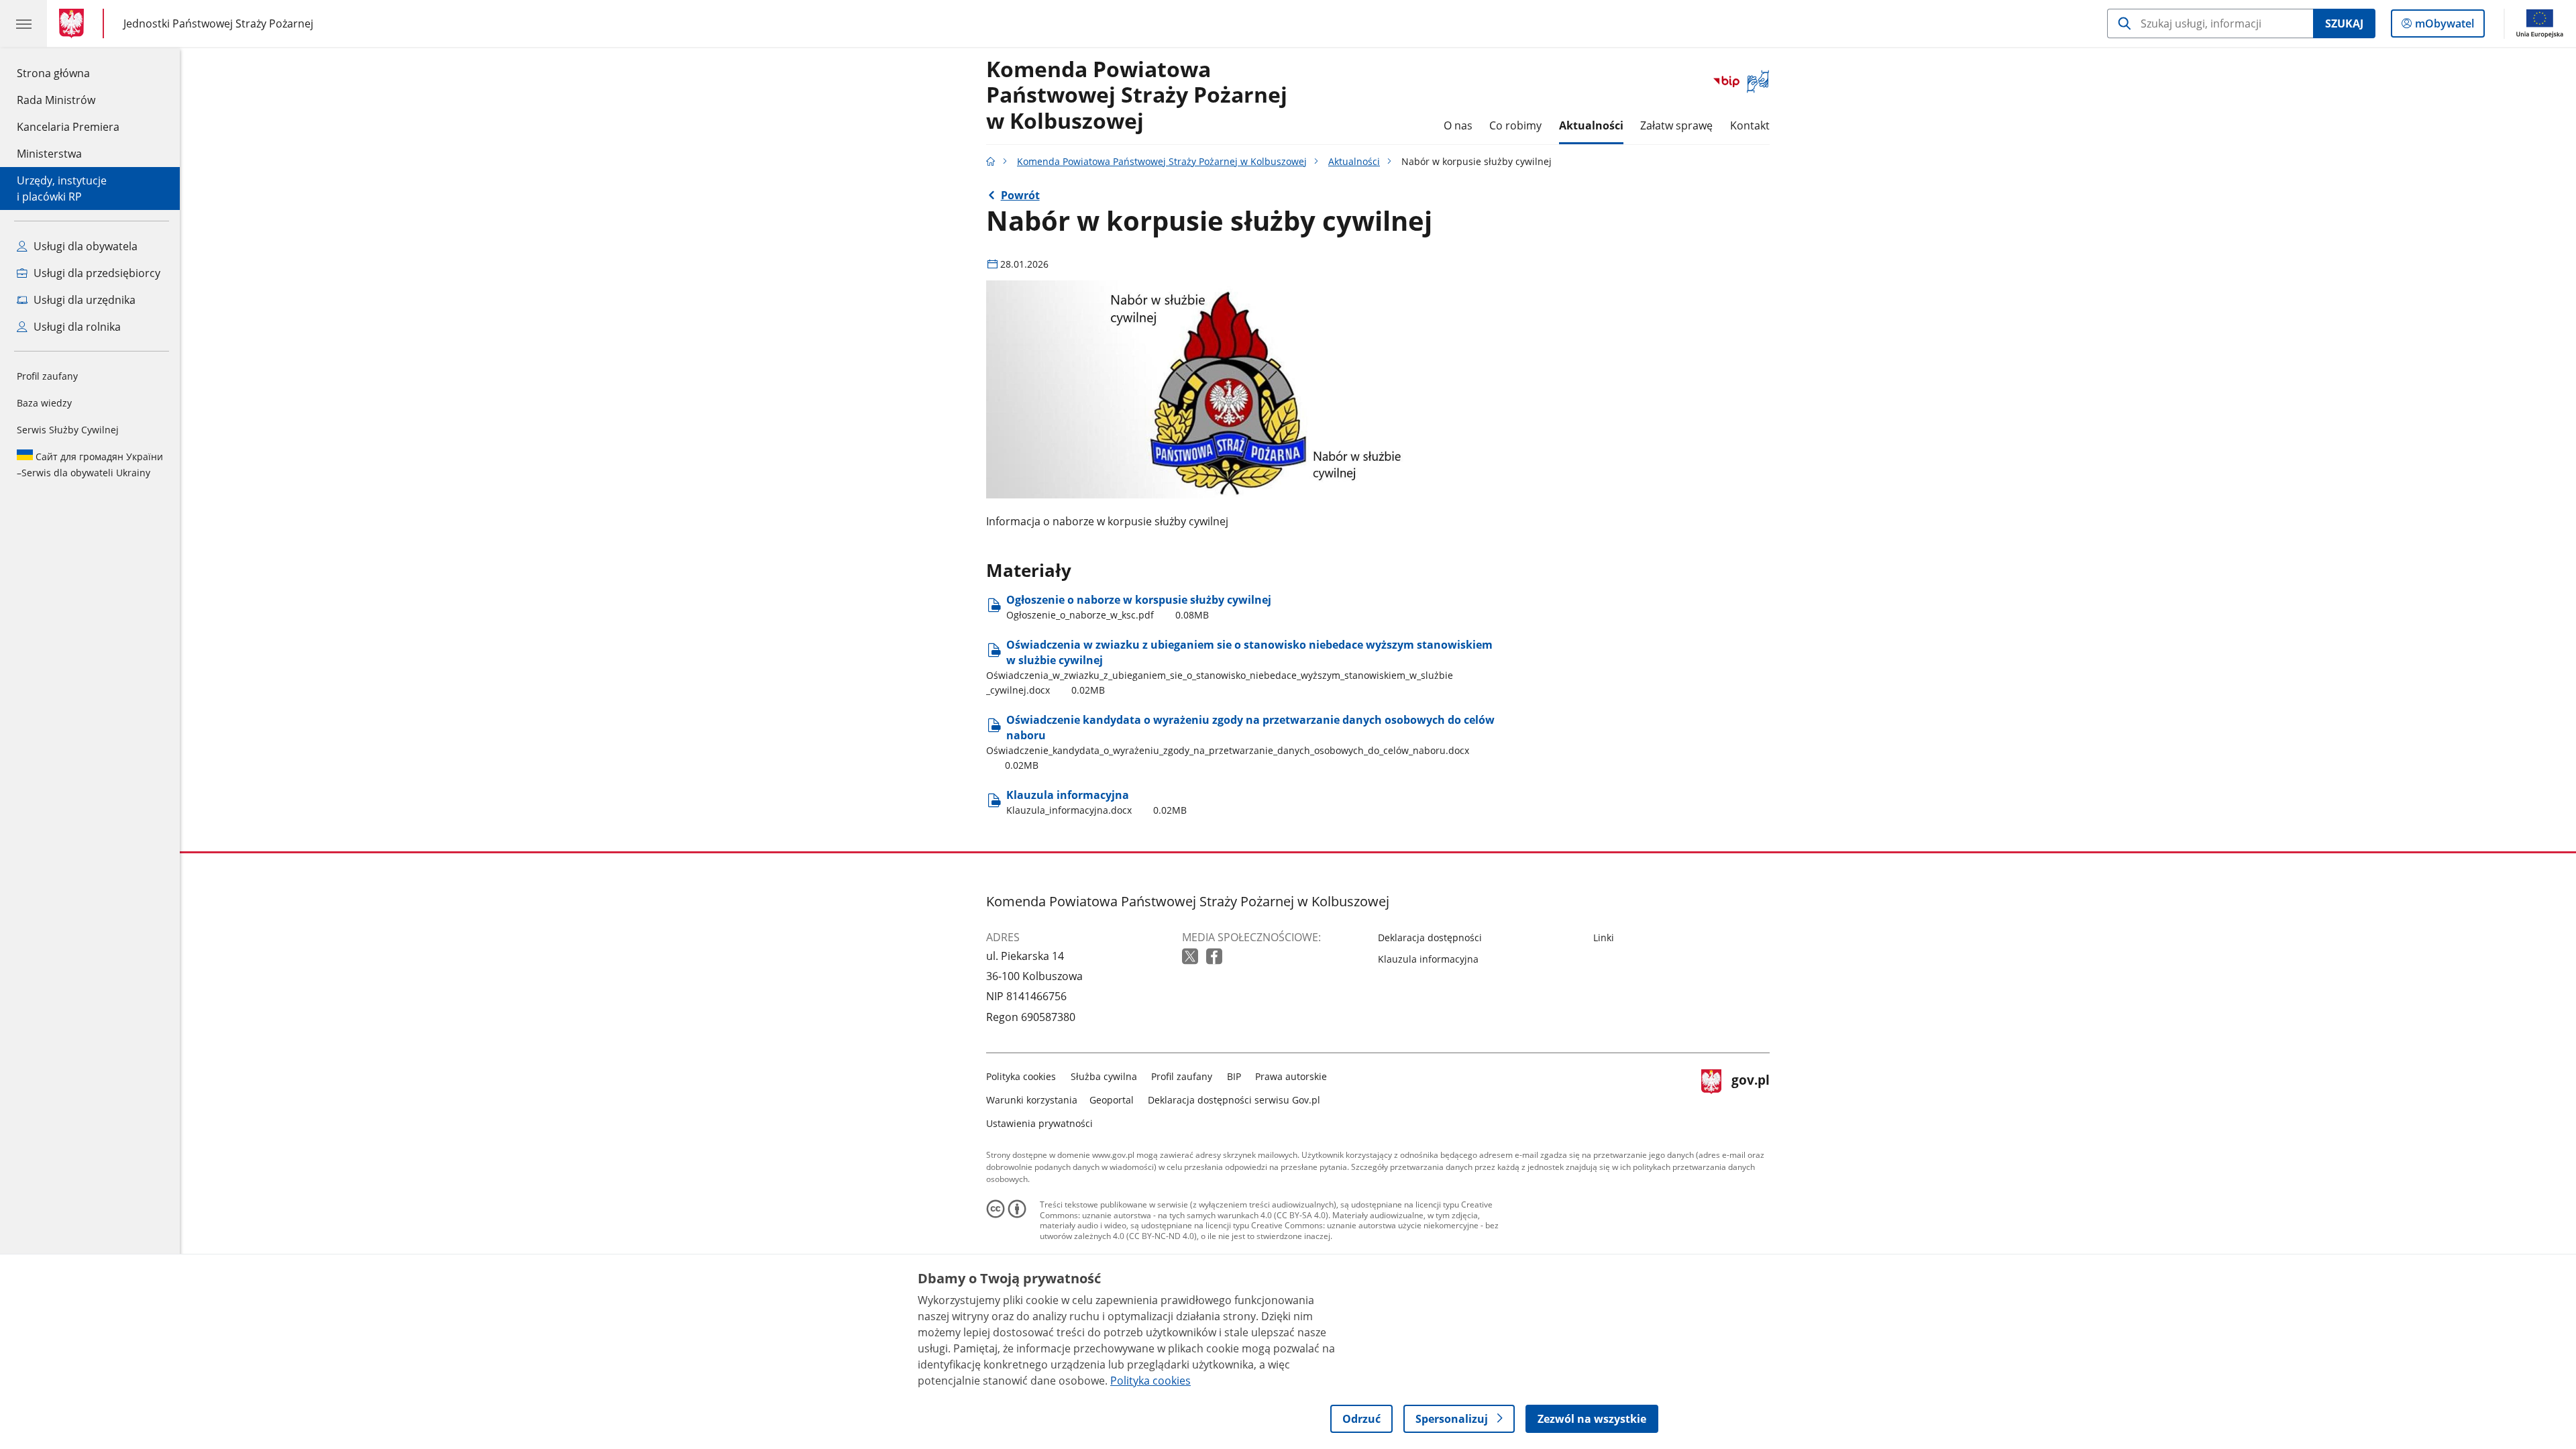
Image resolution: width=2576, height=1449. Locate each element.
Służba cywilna (1104, 1076)
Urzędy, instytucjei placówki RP (62, 189)
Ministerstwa (49, 154)
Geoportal (1112, 1100)
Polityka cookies (1021, 1076)
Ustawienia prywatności (1039, 1123)
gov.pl (1750, 1097)
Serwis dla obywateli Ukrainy (90, 465)
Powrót (1020, 195)
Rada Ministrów (56, 100)
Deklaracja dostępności (1430, 937)
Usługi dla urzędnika (83, 300)
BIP (1234, 1076)
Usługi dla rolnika (76, 327)
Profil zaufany (47, 376)
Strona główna (68, 73)
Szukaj (2344, 23)
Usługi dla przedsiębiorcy (96, 273)
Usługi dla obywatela (84, 246)
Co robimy (1515, 125)
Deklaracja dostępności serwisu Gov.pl (1234, 1100)
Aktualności (1591, 125)
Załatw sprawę (1676, 125)
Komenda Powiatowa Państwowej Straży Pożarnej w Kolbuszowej (1137, 96)
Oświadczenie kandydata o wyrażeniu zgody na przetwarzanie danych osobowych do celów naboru (1240, 742)
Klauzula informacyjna (1096, 802)
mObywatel (2444, 26)
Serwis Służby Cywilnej (68, 430)
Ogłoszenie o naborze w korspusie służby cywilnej (1139, 607)
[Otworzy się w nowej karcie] (1191, 957)
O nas (1458, 125)
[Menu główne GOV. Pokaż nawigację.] (23, 23)
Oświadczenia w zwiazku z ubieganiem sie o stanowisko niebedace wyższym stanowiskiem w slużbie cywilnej (1239, 667)
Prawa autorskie (1291, 1076)
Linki (1604, 937)
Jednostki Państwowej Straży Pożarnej (218, 23)
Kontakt (1750, 125)
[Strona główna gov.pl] (74, 23)
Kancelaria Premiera (68, 127)
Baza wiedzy (44, 403)
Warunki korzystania (1032, 1100)
